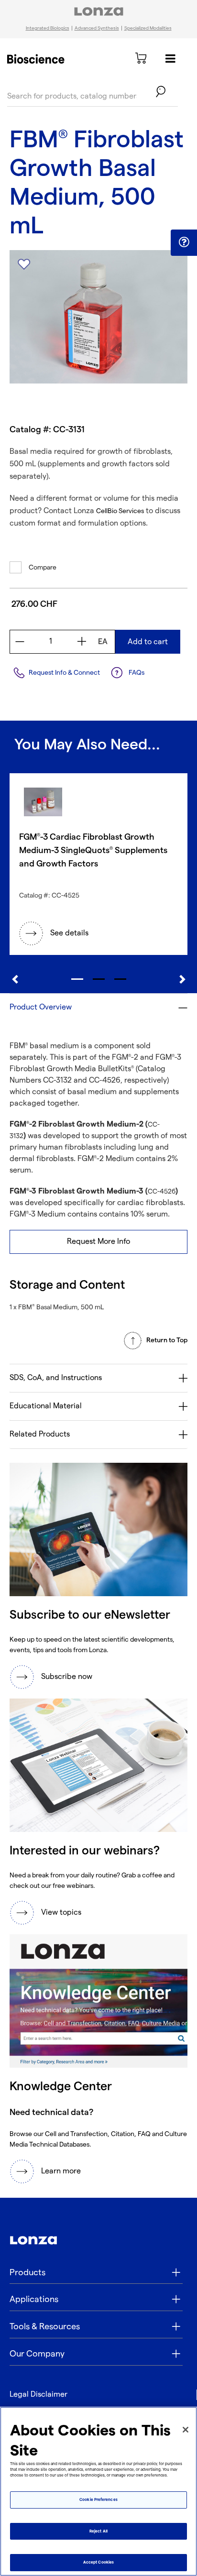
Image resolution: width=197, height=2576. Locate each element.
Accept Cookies (98, 2562)
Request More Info (98, 1242)
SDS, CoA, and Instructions (56, 1378)
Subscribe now (67, 1677)
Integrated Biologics (48, 28)
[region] (98, 2491)
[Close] (186, 2430)
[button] (184, 242)
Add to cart (148, 642)
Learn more (61, 2171)
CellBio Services (120, 511)
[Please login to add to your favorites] (24, 264)
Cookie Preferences (98, 2500)
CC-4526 (162, 1191)
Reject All (98, 2531)
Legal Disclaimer (38, 2395)
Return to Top (167, 1340)
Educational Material (46, 1406)
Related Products (40, 1434)
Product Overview (41, 1007)
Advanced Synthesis (97, 28)
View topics (61, 1913)
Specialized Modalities (148, 28)
